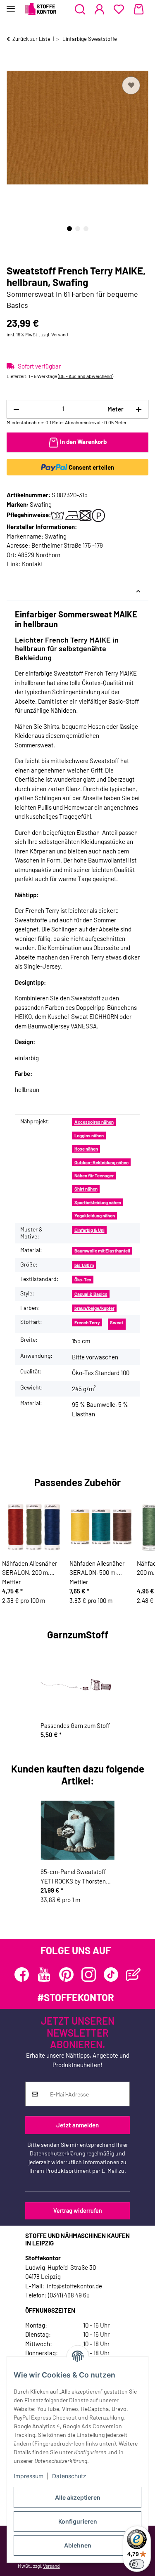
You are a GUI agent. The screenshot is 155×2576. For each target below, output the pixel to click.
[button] (80, 9)
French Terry (87, 1322)
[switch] (137, 2564)
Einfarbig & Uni (89, 1230)
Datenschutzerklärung (57, 2153)
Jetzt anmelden (77, 2125)
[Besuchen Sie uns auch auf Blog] (133, 1975)
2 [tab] (78, 229)
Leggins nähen (89, 1136)
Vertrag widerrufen (78, 2211)
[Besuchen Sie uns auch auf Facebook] (22, 1975)
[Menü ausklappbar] (11, 5)
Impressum (29, 2476)
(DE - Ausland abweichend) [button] (86, 376)
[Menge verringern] (16, 409)
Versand (60, 334)
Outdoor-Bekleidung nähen (101, 1162)
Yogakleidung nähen (95, 1216)
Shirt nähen (86, 1189)
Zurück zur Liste (31, 39)
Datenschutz (69, 2476)
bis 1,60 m (84, 1265)
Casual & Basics (91, 1294)
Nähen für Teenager (94, 1176)
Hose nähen (86, 1149)
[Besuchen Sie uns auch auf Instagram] (89, 1975)
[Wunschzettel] (119, 9)
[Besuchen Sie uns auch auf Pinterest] (66, 1975)
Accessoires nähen (94, 1122)
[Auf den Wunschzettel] (131, 85)
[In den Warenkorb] (13, 65)
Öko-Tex (83, 1280)
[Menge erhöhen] (139, 409)
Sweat (117, 1322)
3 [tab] (86, 229)
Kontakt (32, 564)
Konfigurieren (78, 2521)
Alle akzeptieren (78, 2497)
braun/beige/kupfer (94, 1308)
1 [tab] (69, 229)
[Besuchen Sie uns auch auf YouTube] (44, 1975)
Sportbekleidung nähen (98, 1202)
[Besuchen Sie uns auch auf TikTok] (111, 1975)
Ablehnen (78, 2545)
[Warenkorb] (139, 9)
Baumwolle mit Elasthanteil (102, 1251)
